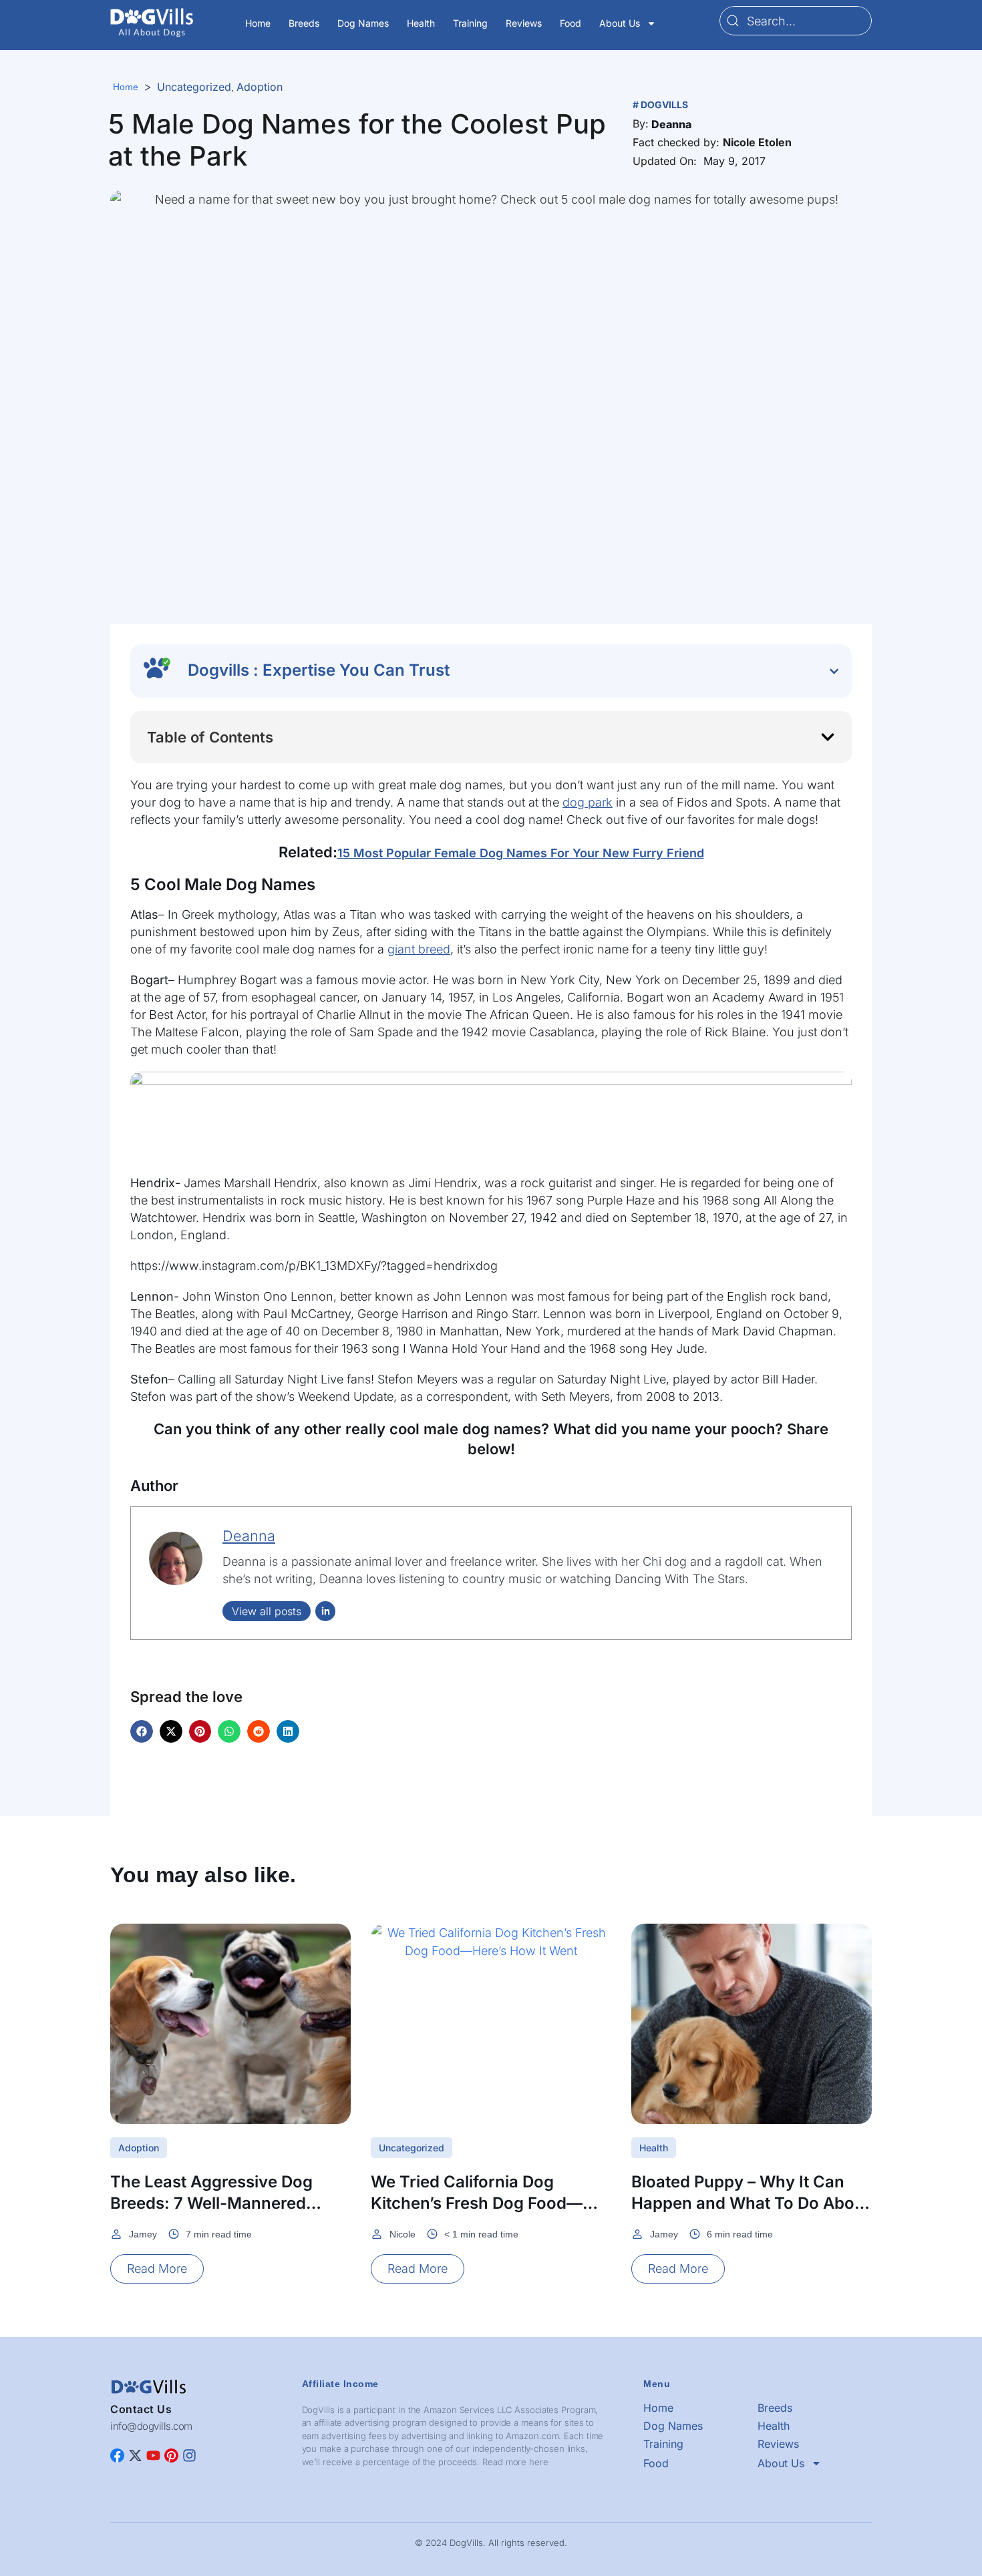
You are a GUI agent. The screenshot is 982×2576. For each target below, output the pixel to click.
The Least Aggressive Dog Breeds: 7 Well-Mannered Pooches (211, 2203)
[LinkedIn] (325, 1611)
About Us (620, 23)
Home (258, 23)
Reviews (524, 23)
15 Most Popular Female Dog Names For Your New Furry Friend (521, 853)
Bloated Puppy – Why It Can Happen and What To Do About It (751, 2203)
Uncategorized (194, 87)
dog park (588, 802)
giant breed (419, 949)
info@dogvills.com (151, 2426)
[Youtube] (153, 2455)
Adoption (260, 87)
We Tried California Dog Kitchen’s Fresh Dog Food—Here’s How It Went (477, 2203)
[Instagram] (189, 2455)
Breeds (304, 23)
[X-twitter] (135, 2455)
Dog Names (363, 23)
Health (421, 23)
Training (470, 23)
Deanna (249, 1536)
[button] (671, 124)
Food (570, 23)
